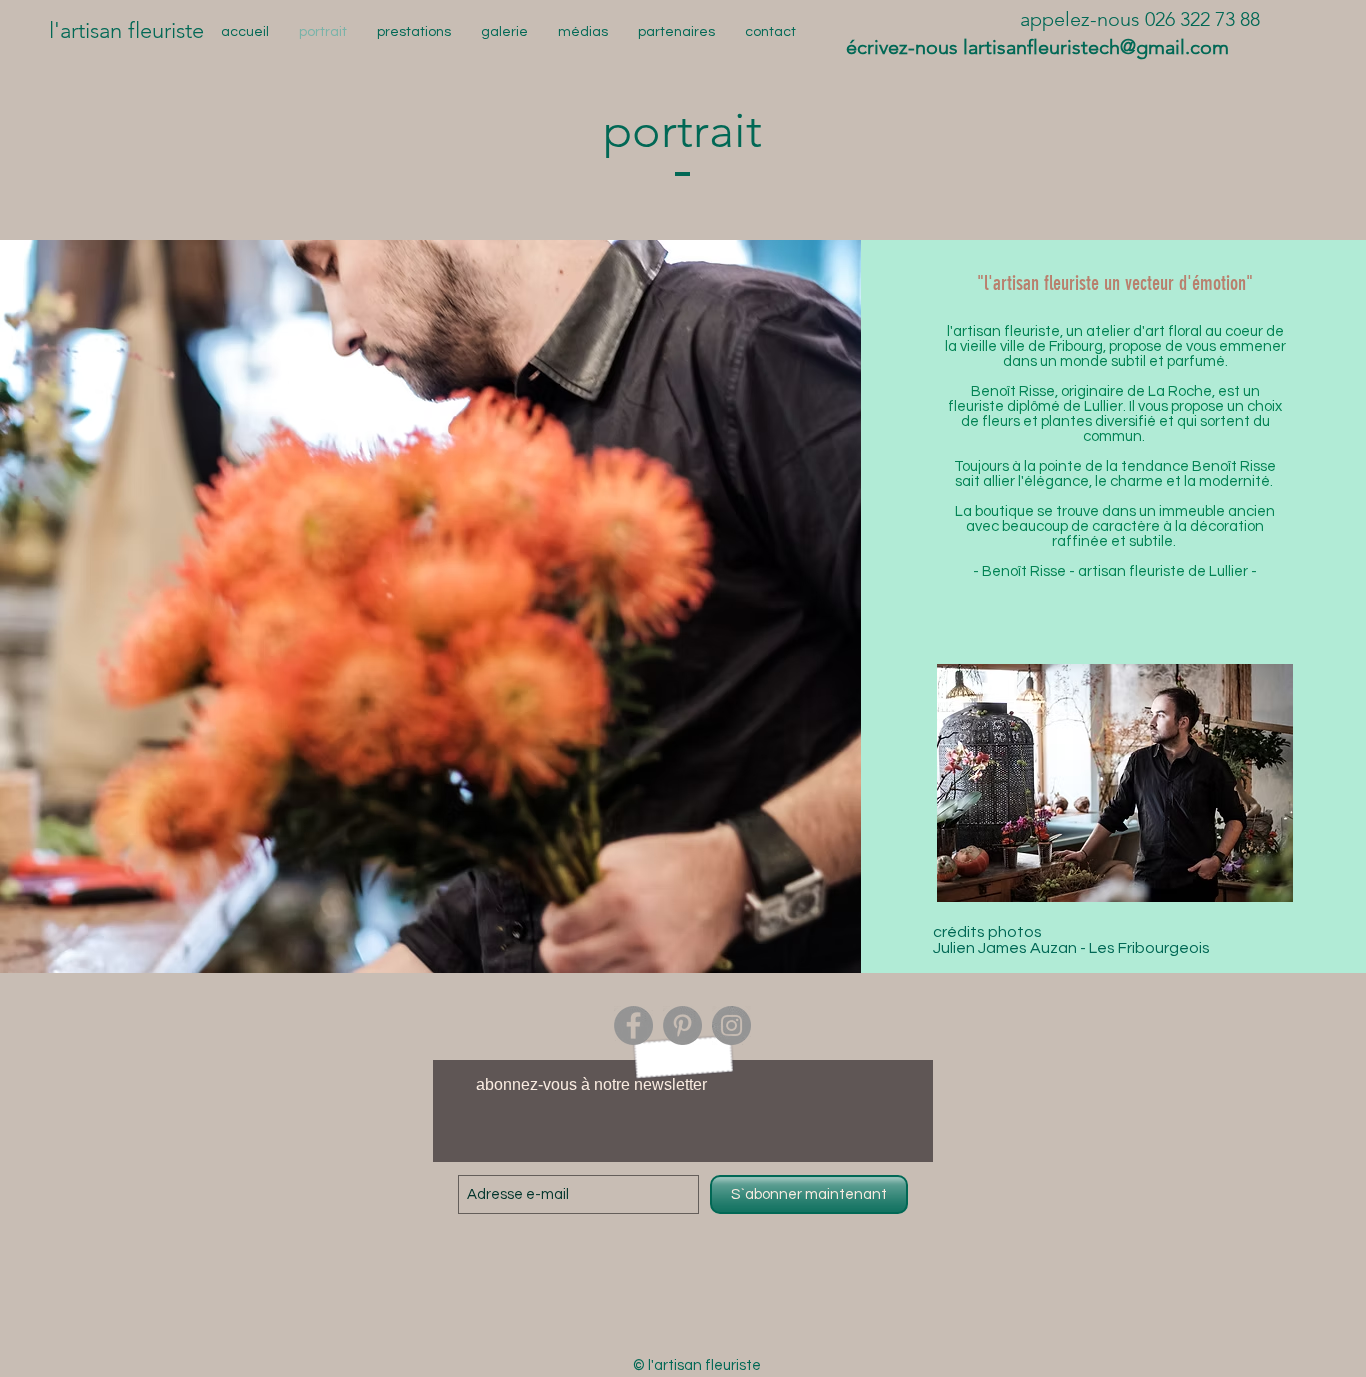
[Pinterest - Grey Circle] (682, 1025)
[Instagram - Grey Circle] (731, 1025)
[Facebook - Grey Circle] (633, 1025)
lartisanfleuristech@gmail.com (1096, 47)
